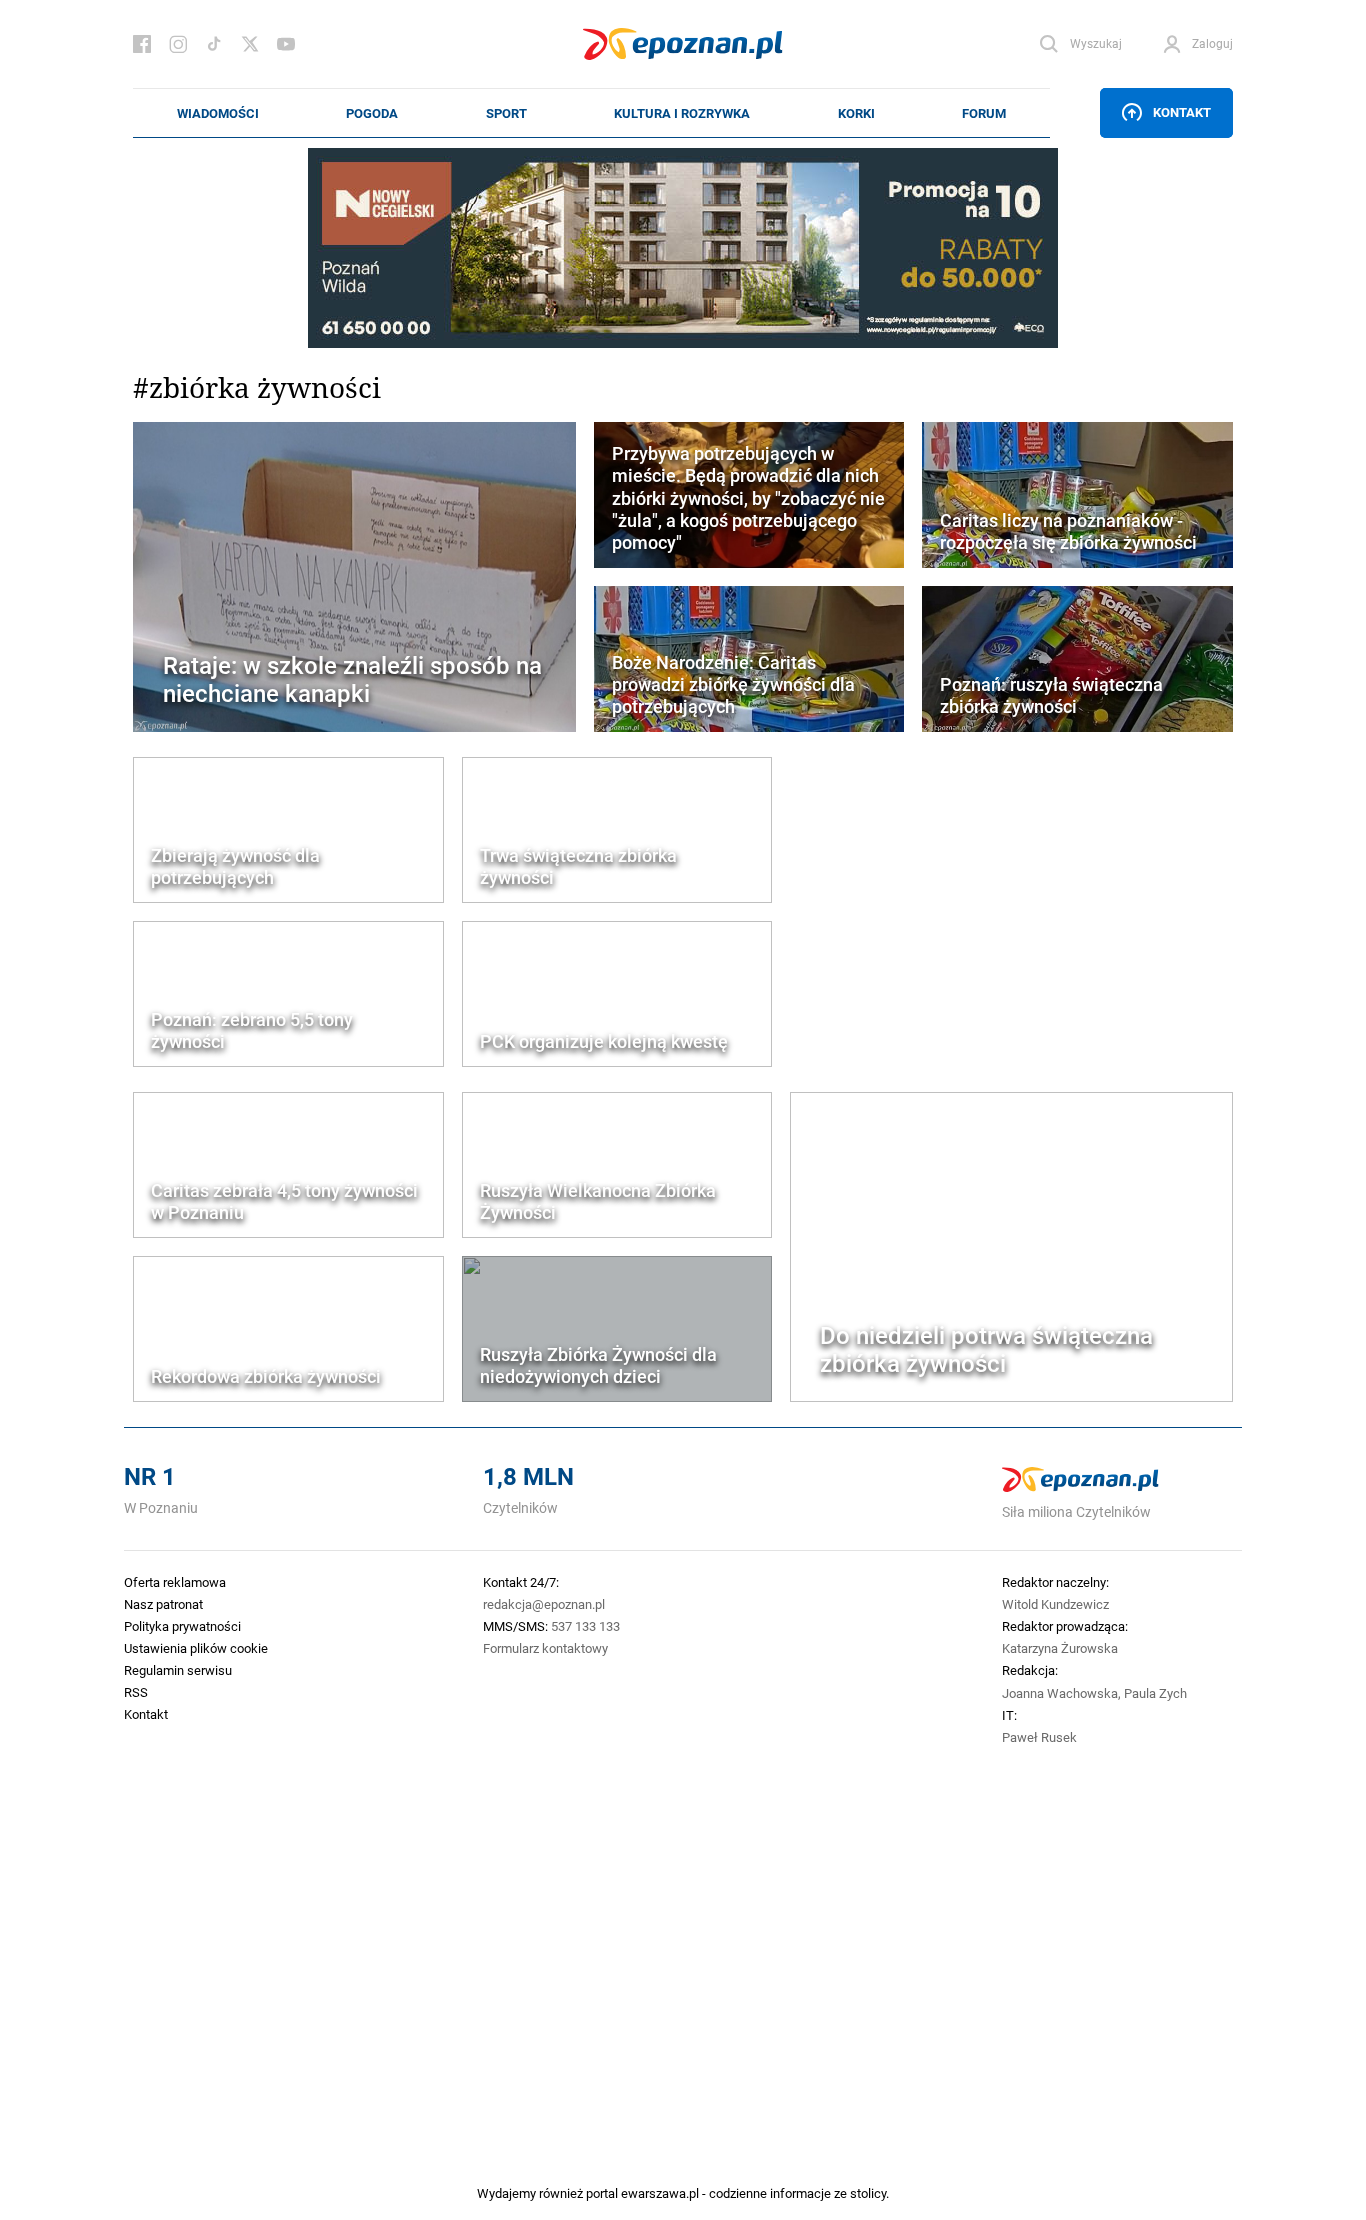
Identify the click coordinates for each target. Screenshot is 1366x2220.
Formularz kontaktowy (545, 1648)
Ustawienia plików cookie (196, 1648)
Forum (984, 113)
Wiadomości (218, 113)
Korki (856, 113)
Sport (506, 113)
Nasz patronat (163, 1604)
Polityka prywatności (182, 1626)
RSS (136, 1692)
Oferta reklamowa (175, 1582)
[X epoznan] (250, 44)
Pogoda (372, 113)
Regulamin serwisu (178, 1670)
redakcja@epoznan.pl (544, 1604)
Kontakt (1182, 112)
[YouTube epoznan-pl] (286, 44)
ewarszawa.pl (660, 2193)
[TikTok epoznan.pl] (214, 44)
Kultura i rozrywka (682, 113)
